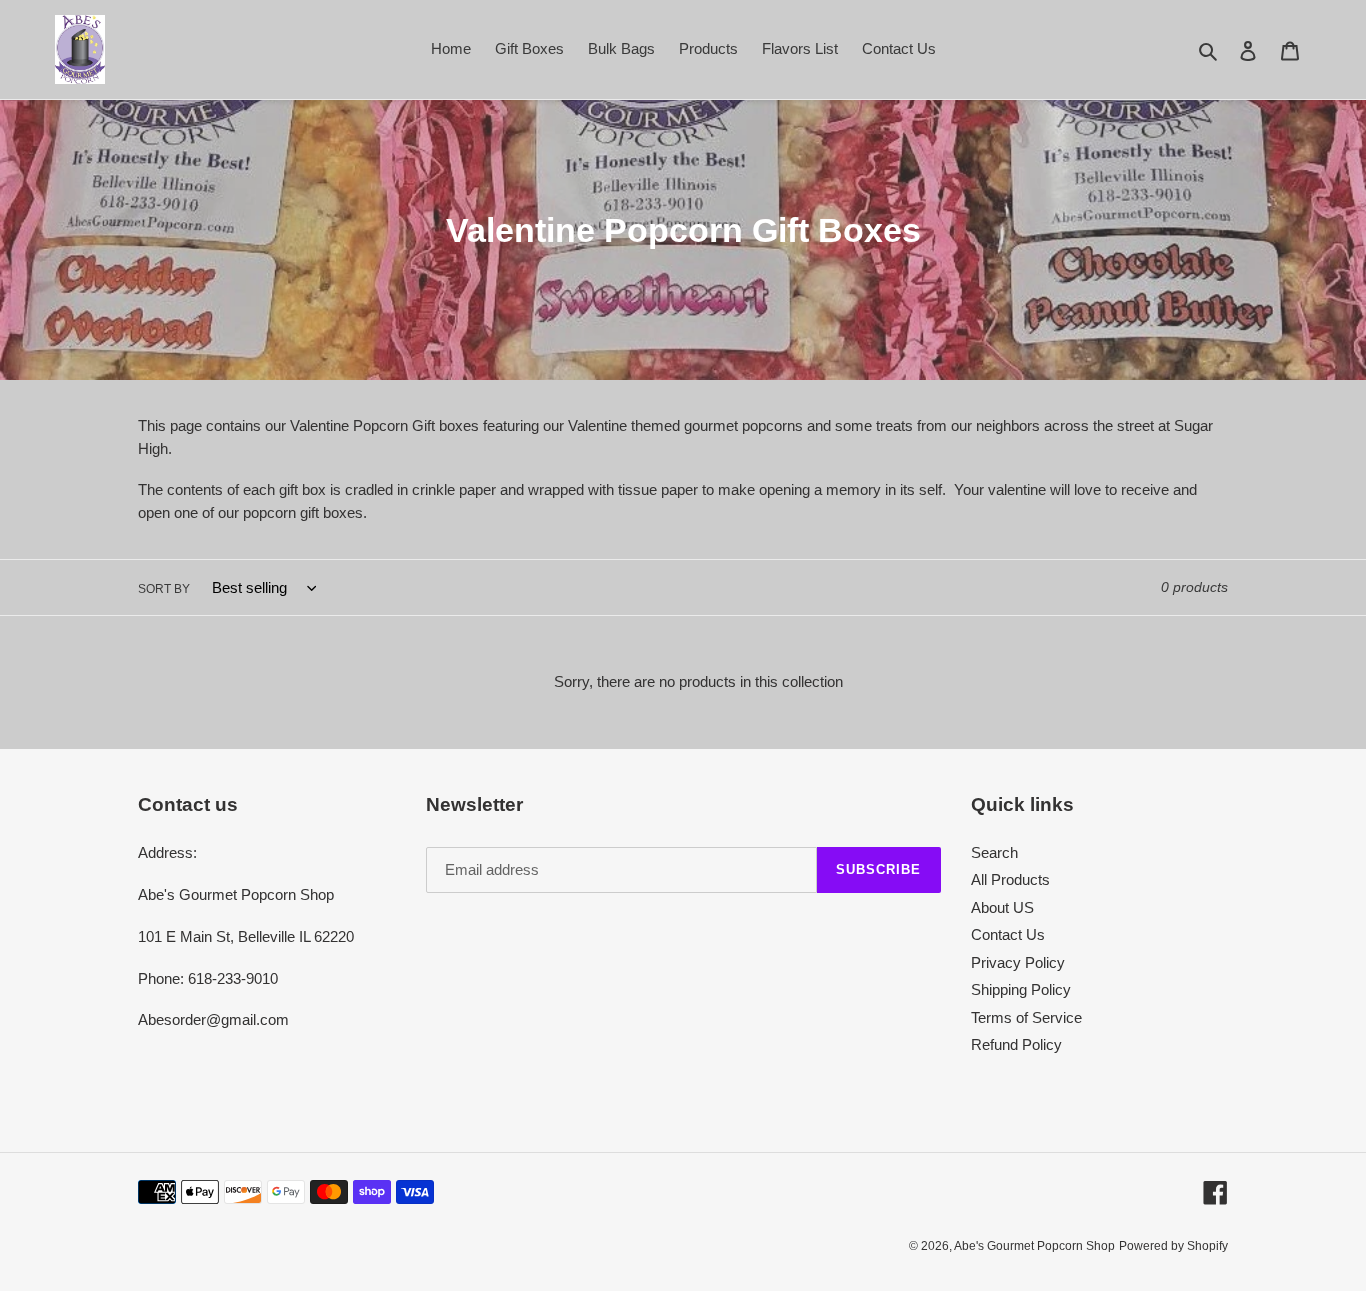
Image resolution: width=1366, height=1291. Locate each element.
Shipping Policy (1021, 989)
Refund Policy (1016, 1044)
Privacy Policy (1018, 962)
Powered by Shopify (1173, 1246)
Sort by (164, 589)
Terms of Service (1026, 1017)
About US (1002, 907)
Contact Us (1008, 934)
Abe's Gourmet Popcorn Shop (1034, 1246)
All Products (1010, 879)
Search (994, 852)
